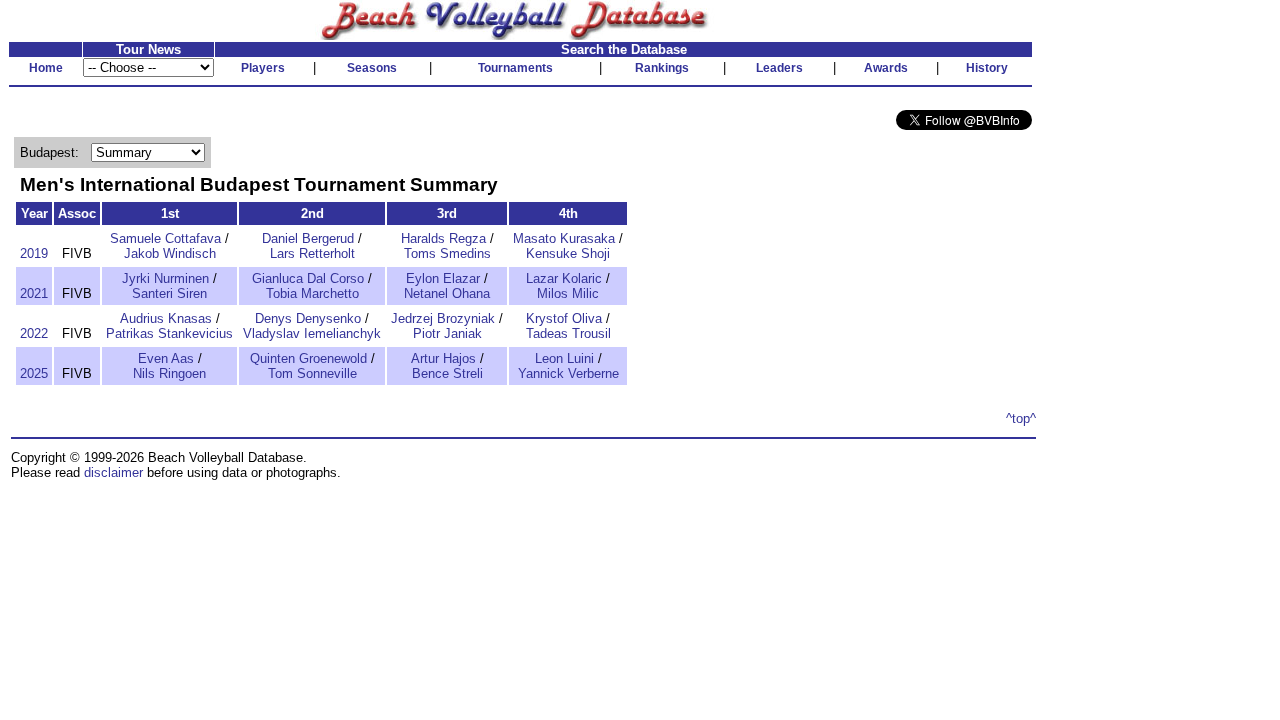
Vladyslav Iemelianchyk (312, 333)
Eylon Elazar (443, 278)
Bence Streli (447, 373)
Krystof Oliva (564, 318)
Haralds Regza (443, 238)
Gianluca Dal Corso (308, 278)
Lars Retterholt (312, 253)
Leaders (779, 68)
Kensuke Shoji (568, 253)
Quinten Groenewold (308, 358)
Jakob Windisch (170, 253)
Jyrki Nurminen (165, 278)
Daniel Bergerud (308, 238)
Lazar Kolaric (564, 278)
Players (263, 68)
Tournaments (515, 68)
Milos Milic (568, 293)
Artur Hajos (443, 358)
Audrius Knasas (166, 318)
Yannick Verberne (568, 373)
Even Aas (166, 358)
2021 (34, 293)
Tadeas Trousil (568, 333)
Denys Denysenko (308, 318)
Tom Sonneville (312, 373)
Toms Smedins (447, 253)
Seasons (372, 68)
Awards (886, 68)
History (987, 68)
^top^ (1021, 418)
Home (46, 68)
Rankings (662, 68)
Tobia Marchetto (312, 293)
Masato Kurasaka (564, 238)
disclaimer (113, 472)
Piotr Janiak (447, 333)
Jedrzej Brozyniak (443, 318)
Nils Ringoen (169, 373)
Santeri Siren (169, 293)
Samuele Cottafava (165, 238)
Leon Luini (564, 358)
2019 (34, 253)
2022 (34, 333)
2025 (34, 373)
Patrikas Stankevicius (169, 333)
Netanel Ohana (447, 293)
